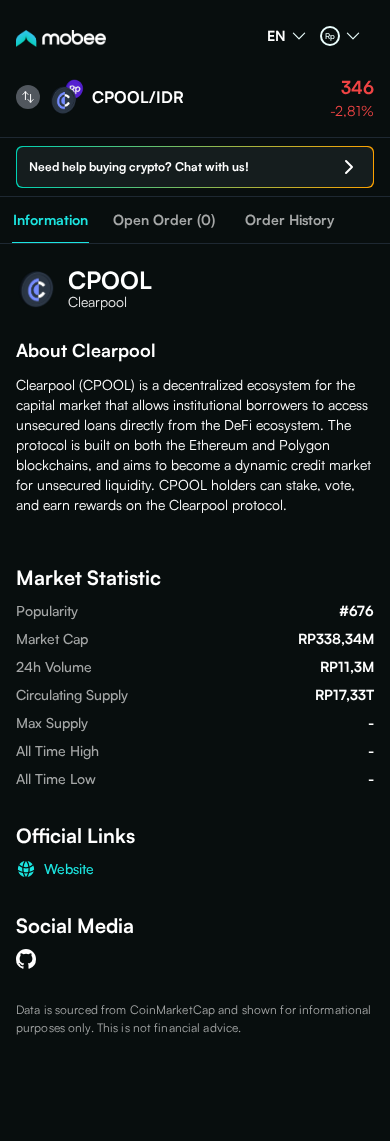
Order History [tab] (289, 219)
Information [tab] (50, 219)
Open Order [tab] (164, 220)
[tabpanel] (195, 640)
